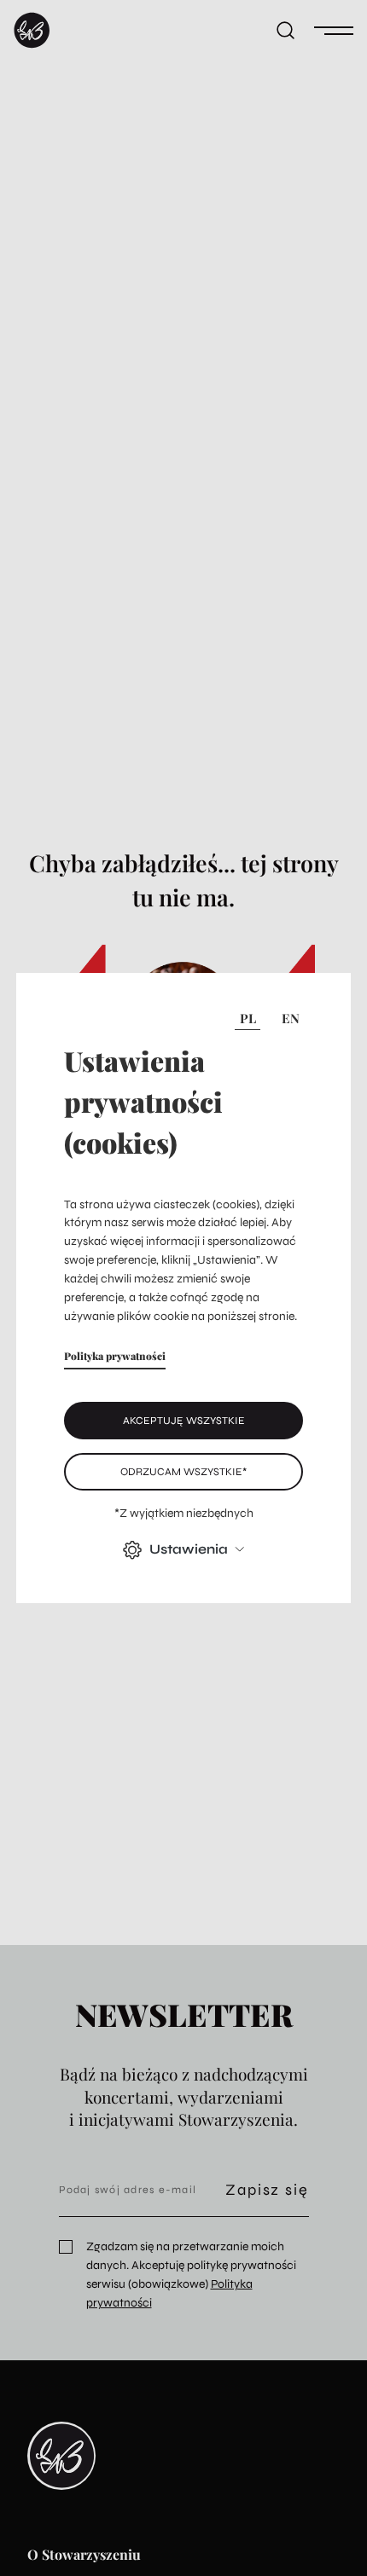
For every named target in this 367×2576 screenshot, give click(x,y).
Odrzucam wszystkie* (183, 1471)
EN (291, 1018)
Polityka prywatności (115, 1356)
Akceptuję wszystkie (184, 1420)
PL (248, 1018)
